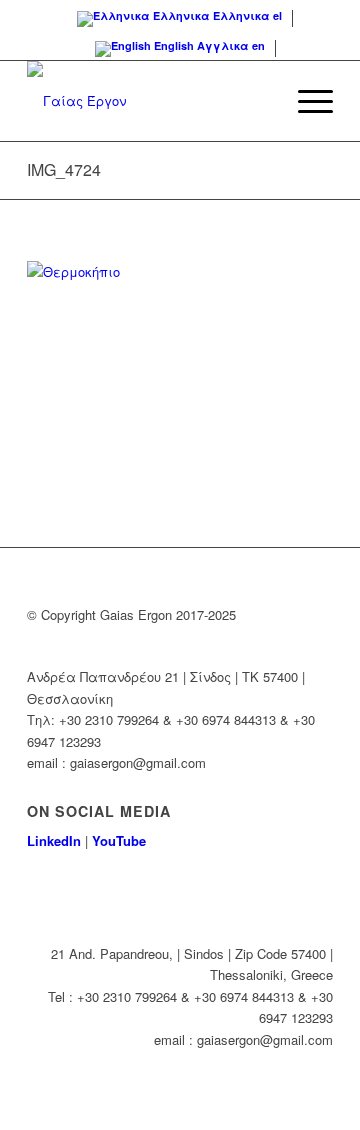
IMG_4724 (64, 169)
